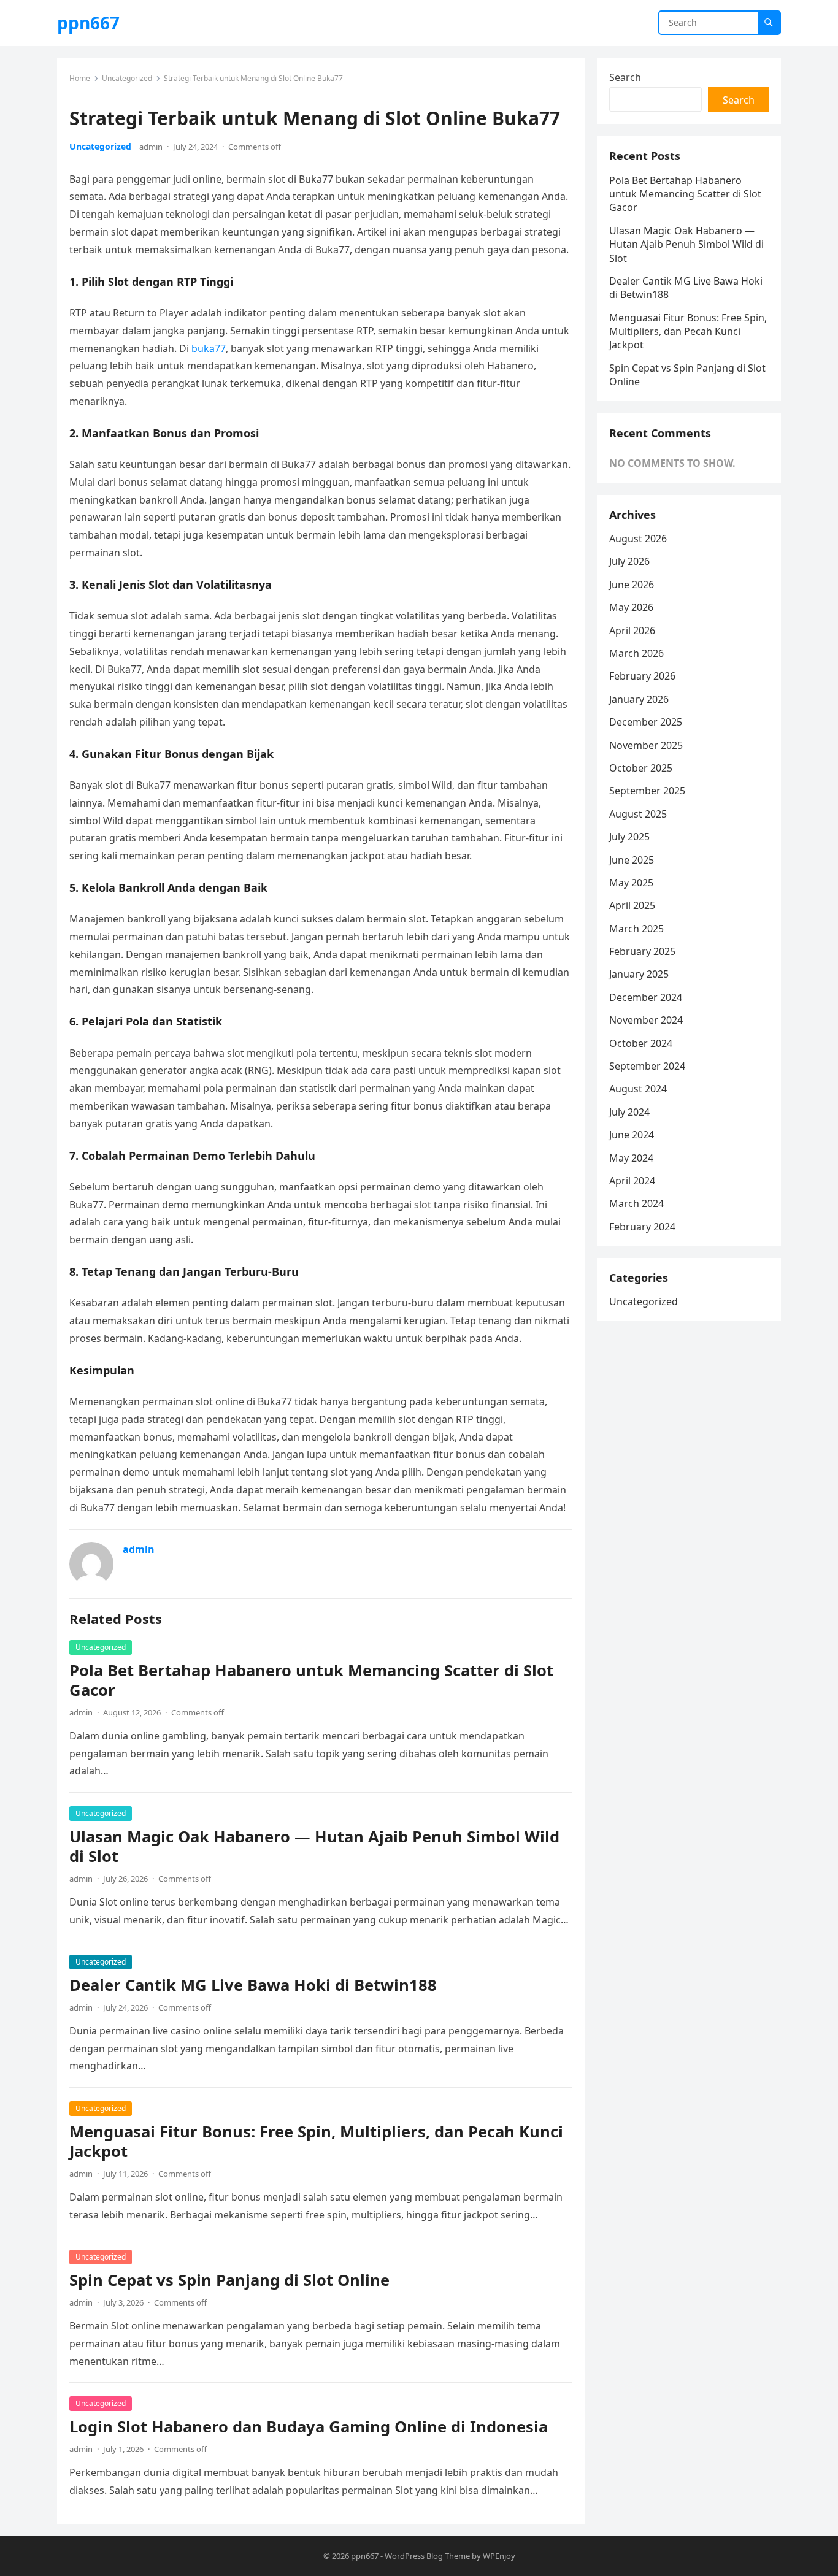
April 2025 (632, 905)
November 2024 (646, 1020)
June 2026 (632, 585)
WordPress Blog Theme (427, 2556)
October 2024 (641, 1043)
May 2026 (631, 607)
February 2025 (642, 951)
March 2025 (636, 929)
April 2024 (632, 1181)
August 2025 (638, 814)
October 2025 (641, 768)
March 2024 (636, 1203)
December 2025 (646, 722)
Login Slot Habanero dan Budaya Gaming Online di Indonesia (309, 2427)
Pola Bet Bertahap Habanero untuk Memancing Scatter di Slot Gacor (311, 1680)
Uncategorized (127, 78)
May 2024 (631, 1158)
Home (80, 78)
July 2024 (629, 1112)
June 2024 (632, 1135)
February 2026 (642, 676)
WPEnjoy (499, 2556)
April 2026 (632, 631)
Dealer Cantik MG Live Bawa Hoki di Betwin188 (253, 1985)
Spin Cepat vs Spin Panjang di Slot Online (229, 2280)
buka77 (209, 348)
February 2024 (642, 1227)
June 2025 (632, 860)
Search (625, 77)
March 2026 (636, 653)
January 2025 (639, 974)
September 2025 (647, 791)
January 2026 (639, 699)
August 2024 (638, 1089)
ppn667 (88, 23)
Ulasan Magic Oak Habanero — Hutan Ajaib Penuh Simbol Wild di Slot (314, 1846)
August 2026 (638, 539)
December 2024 (646, 997)
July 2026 (629, 561)
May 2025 (631, 883)
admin (151, 147)
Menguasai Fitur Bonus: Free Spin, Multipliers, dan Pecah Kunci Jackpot (316, 2141)
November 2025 (646, 745)
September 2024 (647, 1066)
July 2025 (629, 837)
